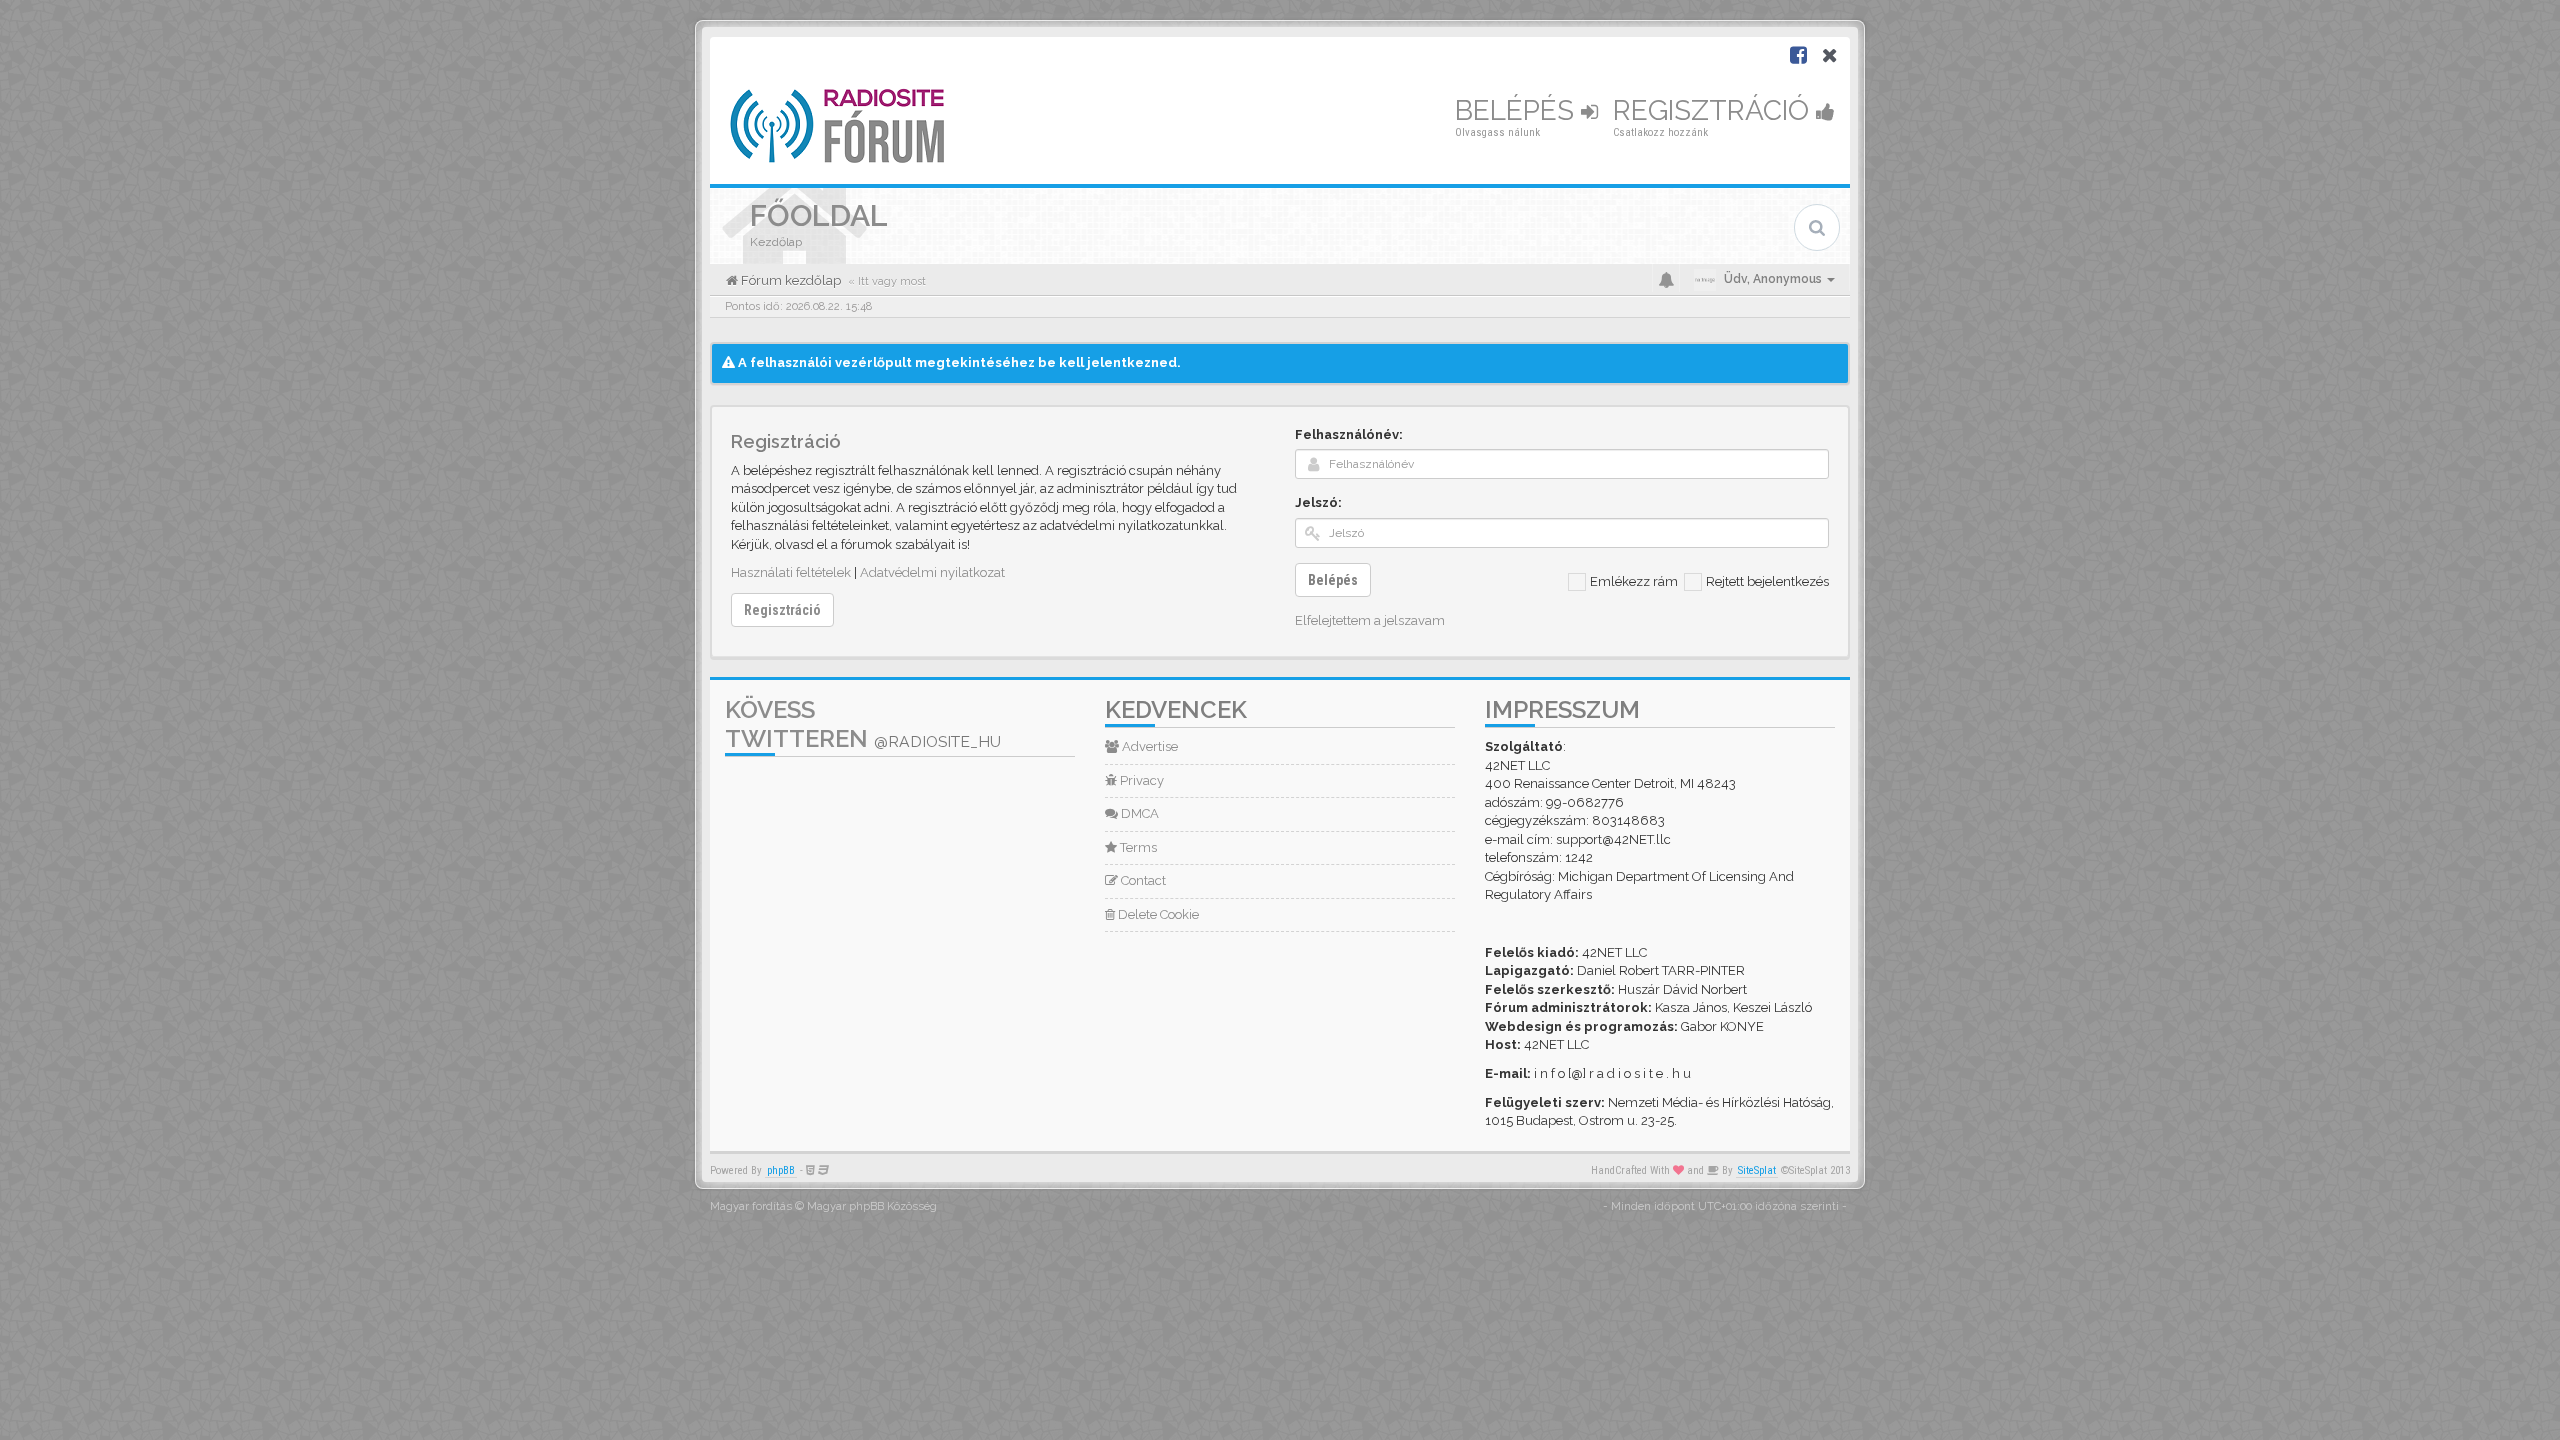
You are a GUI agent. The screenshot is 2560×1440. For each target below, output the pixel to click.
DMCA (1138, 813)
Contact (1142, 880)
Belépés (1518, 110)
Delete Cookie (1157, 914)
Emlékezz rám (1634, 581)
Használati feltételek (791, 572)
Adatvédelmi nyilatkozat (932, 572)
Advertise (1148, 746)
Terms (1137, 847)
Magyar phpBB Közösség (872, 1206)
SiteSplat (1757, 1170)
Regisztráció (1714, 110)
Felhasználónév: (1349, 434)
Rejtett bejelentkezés (1767, 581)
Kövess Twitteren (863, 724)
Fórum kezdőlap (789, 280)
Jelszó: (1318, 502)
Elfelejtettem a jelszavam (1370, 620)
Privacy (1140, 780)
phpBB (781, 1170)
